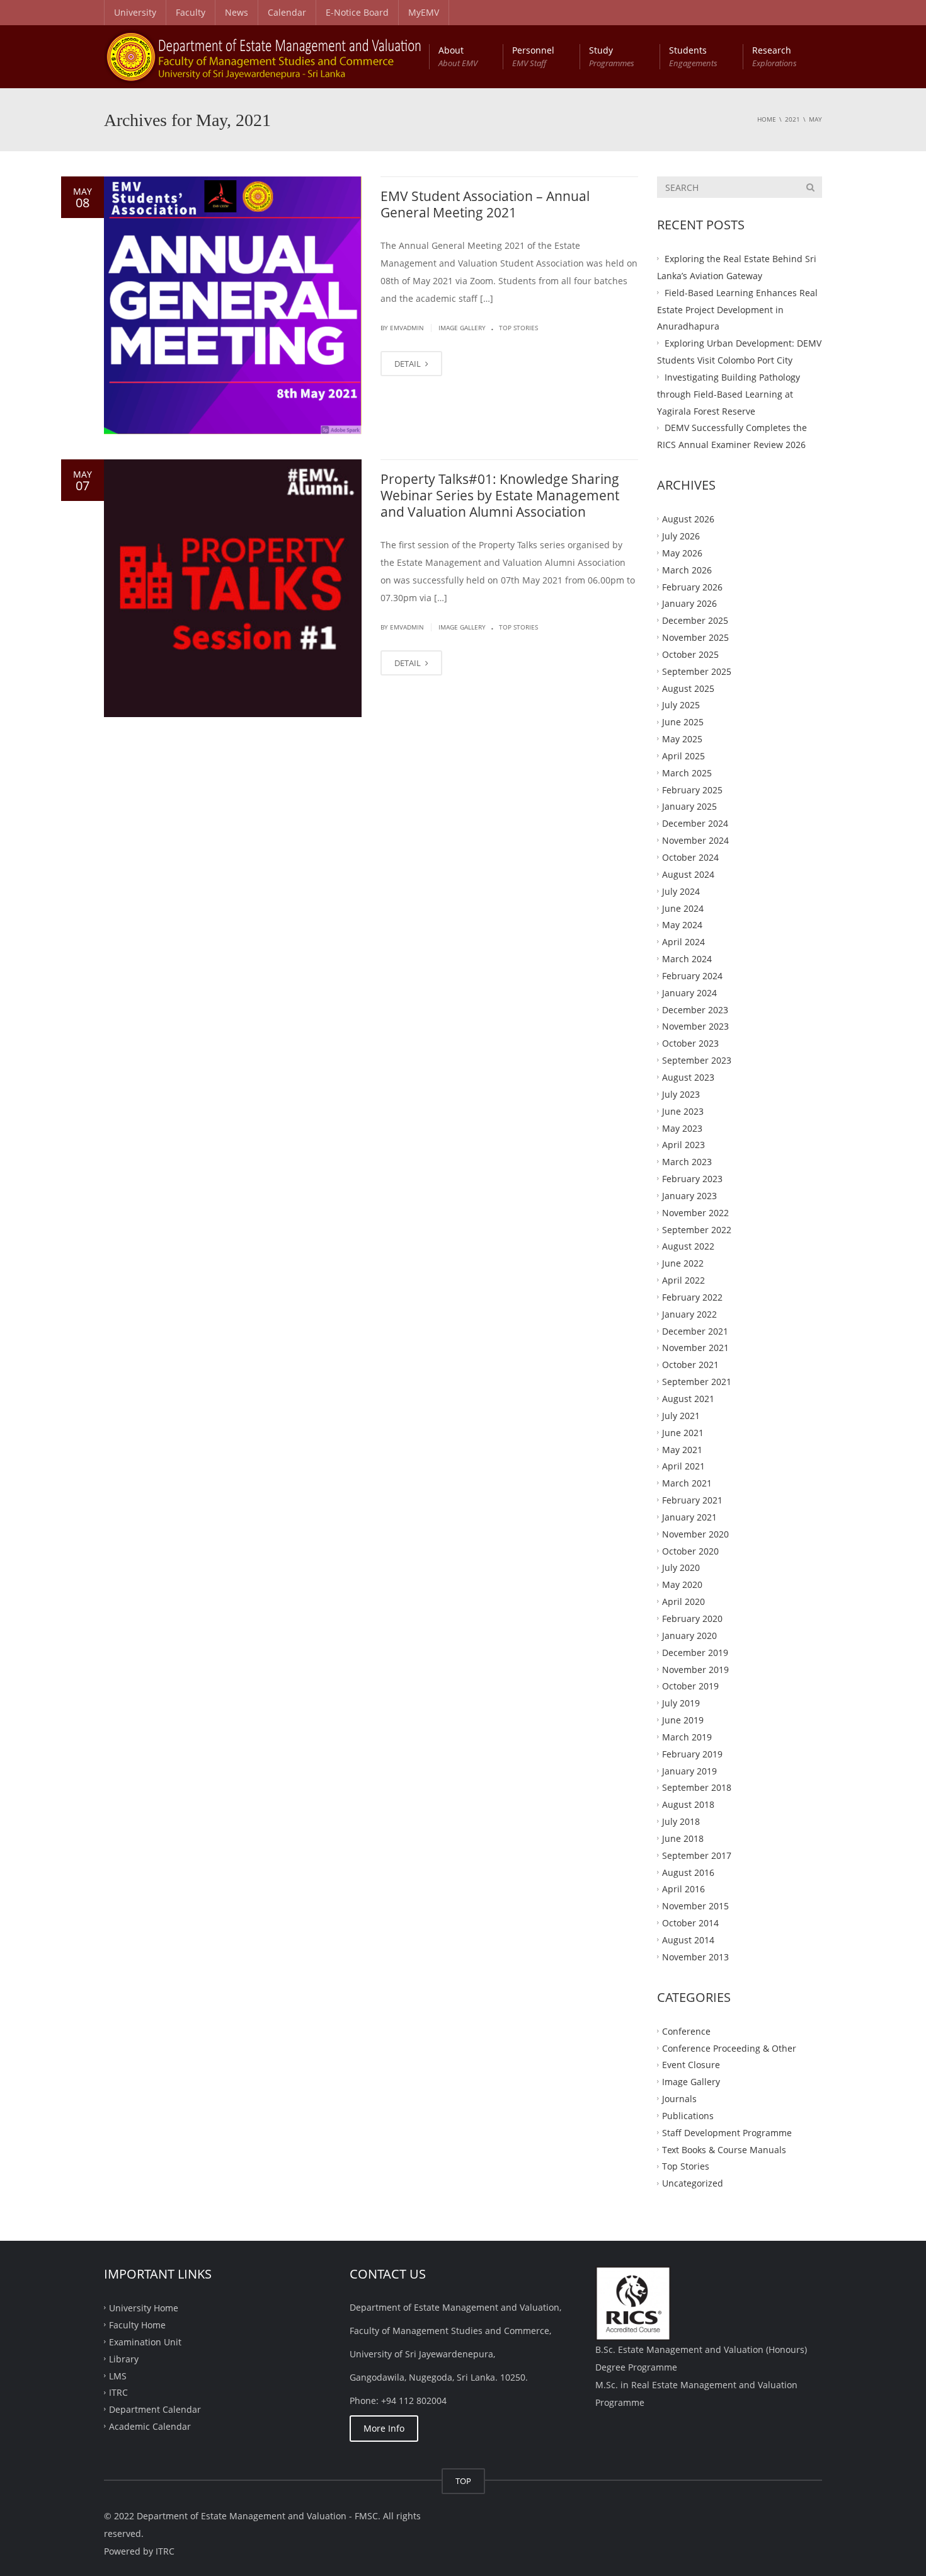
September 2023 (697, 1060)
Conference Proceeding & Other (729, 2048)
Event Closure (691, 2065)
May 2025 (682, 739)
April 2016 (683, 1889)
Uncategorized (693, 2183)
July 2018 (681, 1821)
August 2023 (688, 1077)
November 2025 (695, 637)
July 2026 (681, 536)
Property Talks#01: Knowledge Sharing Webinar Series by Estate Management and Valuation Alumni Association (500, 496)
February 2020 (692, 1619)
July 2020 (681, 1567)
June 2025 (683, 722)
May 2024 (682, 925)
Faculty (191, 12)
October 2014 (690, 1923)
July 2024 (681, 891)
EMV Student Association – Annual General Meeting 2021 (485, 204)
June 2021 (683, 1432)
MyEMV (424, 12)
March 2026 (687, 569)
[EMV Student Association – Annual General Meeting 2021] (233, 305)
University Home (144, 2308)
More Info (384, 2428)
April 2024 (683, 942)
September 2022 (697, 1229)
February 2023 (692, 1179)
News (237, 12)
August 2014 (688, 1940)
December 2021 (695, 1331)
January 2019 (689, 1770)
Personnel (533, 56)
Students (693, 56)
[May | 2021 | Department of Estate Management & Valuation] (264, 56)
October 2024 (690, 857)
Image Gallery (462, 328)
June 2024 (683, 908)
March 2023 (687, 1162)
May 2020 (682, 1584)
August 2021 (688, 1399)
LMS (118, 2375)
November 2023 (695, 1026)
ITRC (118, 2392)
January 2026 (689, 603)
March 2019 (687, 1737)
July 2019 (681, 1703)
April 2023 (683, 1145)
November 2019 (695, 1669)
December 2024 (695, 823)
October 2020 (690, 1550)
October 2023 (690, 1043)
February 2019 (692, 1753)
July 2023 (681, 1094)
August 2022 (688, 1246)
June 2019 (683, 1720)
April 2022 (683, 1280)
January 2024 (689, 992)
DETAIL (409, 364)
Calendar (287, 12)
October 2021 (690, 1365)
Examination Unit (145, 2341)
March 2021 (687, 1483)
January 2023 (689, 1196)
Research (775, 56)
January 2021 (689, 1517)
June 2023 (683, 1111)
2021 (792, 119)
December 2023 (695, 1009)
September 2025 (697, 671)
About (458, 56)
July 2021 (681, 1416)
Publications (688, 2116)
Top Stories (518, 328)
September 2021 (697, 1382)
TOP (463, 2481)
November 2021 (695, 1348)
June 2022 (683, 1263)
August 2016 (688, 1872)
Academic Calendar (150, 2426)
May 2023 (682, 1128)
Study (612, 56)
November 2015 (695, 1906)
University (135, 12)
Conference (686, 2031)
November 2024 (695, 840)
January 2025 (689, 806)
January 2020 (689, 1635)
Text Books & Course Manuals (724, 2149)
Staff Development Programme (727, 2132)
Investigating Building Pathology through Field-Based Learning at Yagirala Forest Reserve (729, 394)
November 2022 (695, 1212)
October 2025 (690, 654)
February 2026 (692, 586)
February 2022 (692, 1297)
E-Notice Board (357, 12)
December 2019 (695, 1652)
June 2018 (683, 1838)
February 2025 (692, 789)
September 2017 (697, 1855)
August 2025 (688, 688)
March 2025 (687, 772)
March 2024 (687, 959)
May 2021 (682, 1449)
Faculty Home (137, 2325)
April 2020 (683, 1601)
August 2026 (688, 519)
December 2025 (695, 620)
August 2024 (688, 874)
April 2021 (683, 1466)
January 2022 (689, 1314)
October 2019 (690, 1686)
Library (124, 2358)
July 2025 (681, 705)
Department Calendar (155, 2409)
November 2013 (695, 1957)
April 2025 (683, 756)
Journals (679, 2099)
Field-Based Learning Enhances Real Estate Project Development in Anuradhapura (737, 309)
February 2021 (692, 1500)
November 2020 (695, 1533)
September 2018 (697, 1787)
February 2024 (692, 976)
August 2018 (688, 1804)
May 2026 (682, 552)
